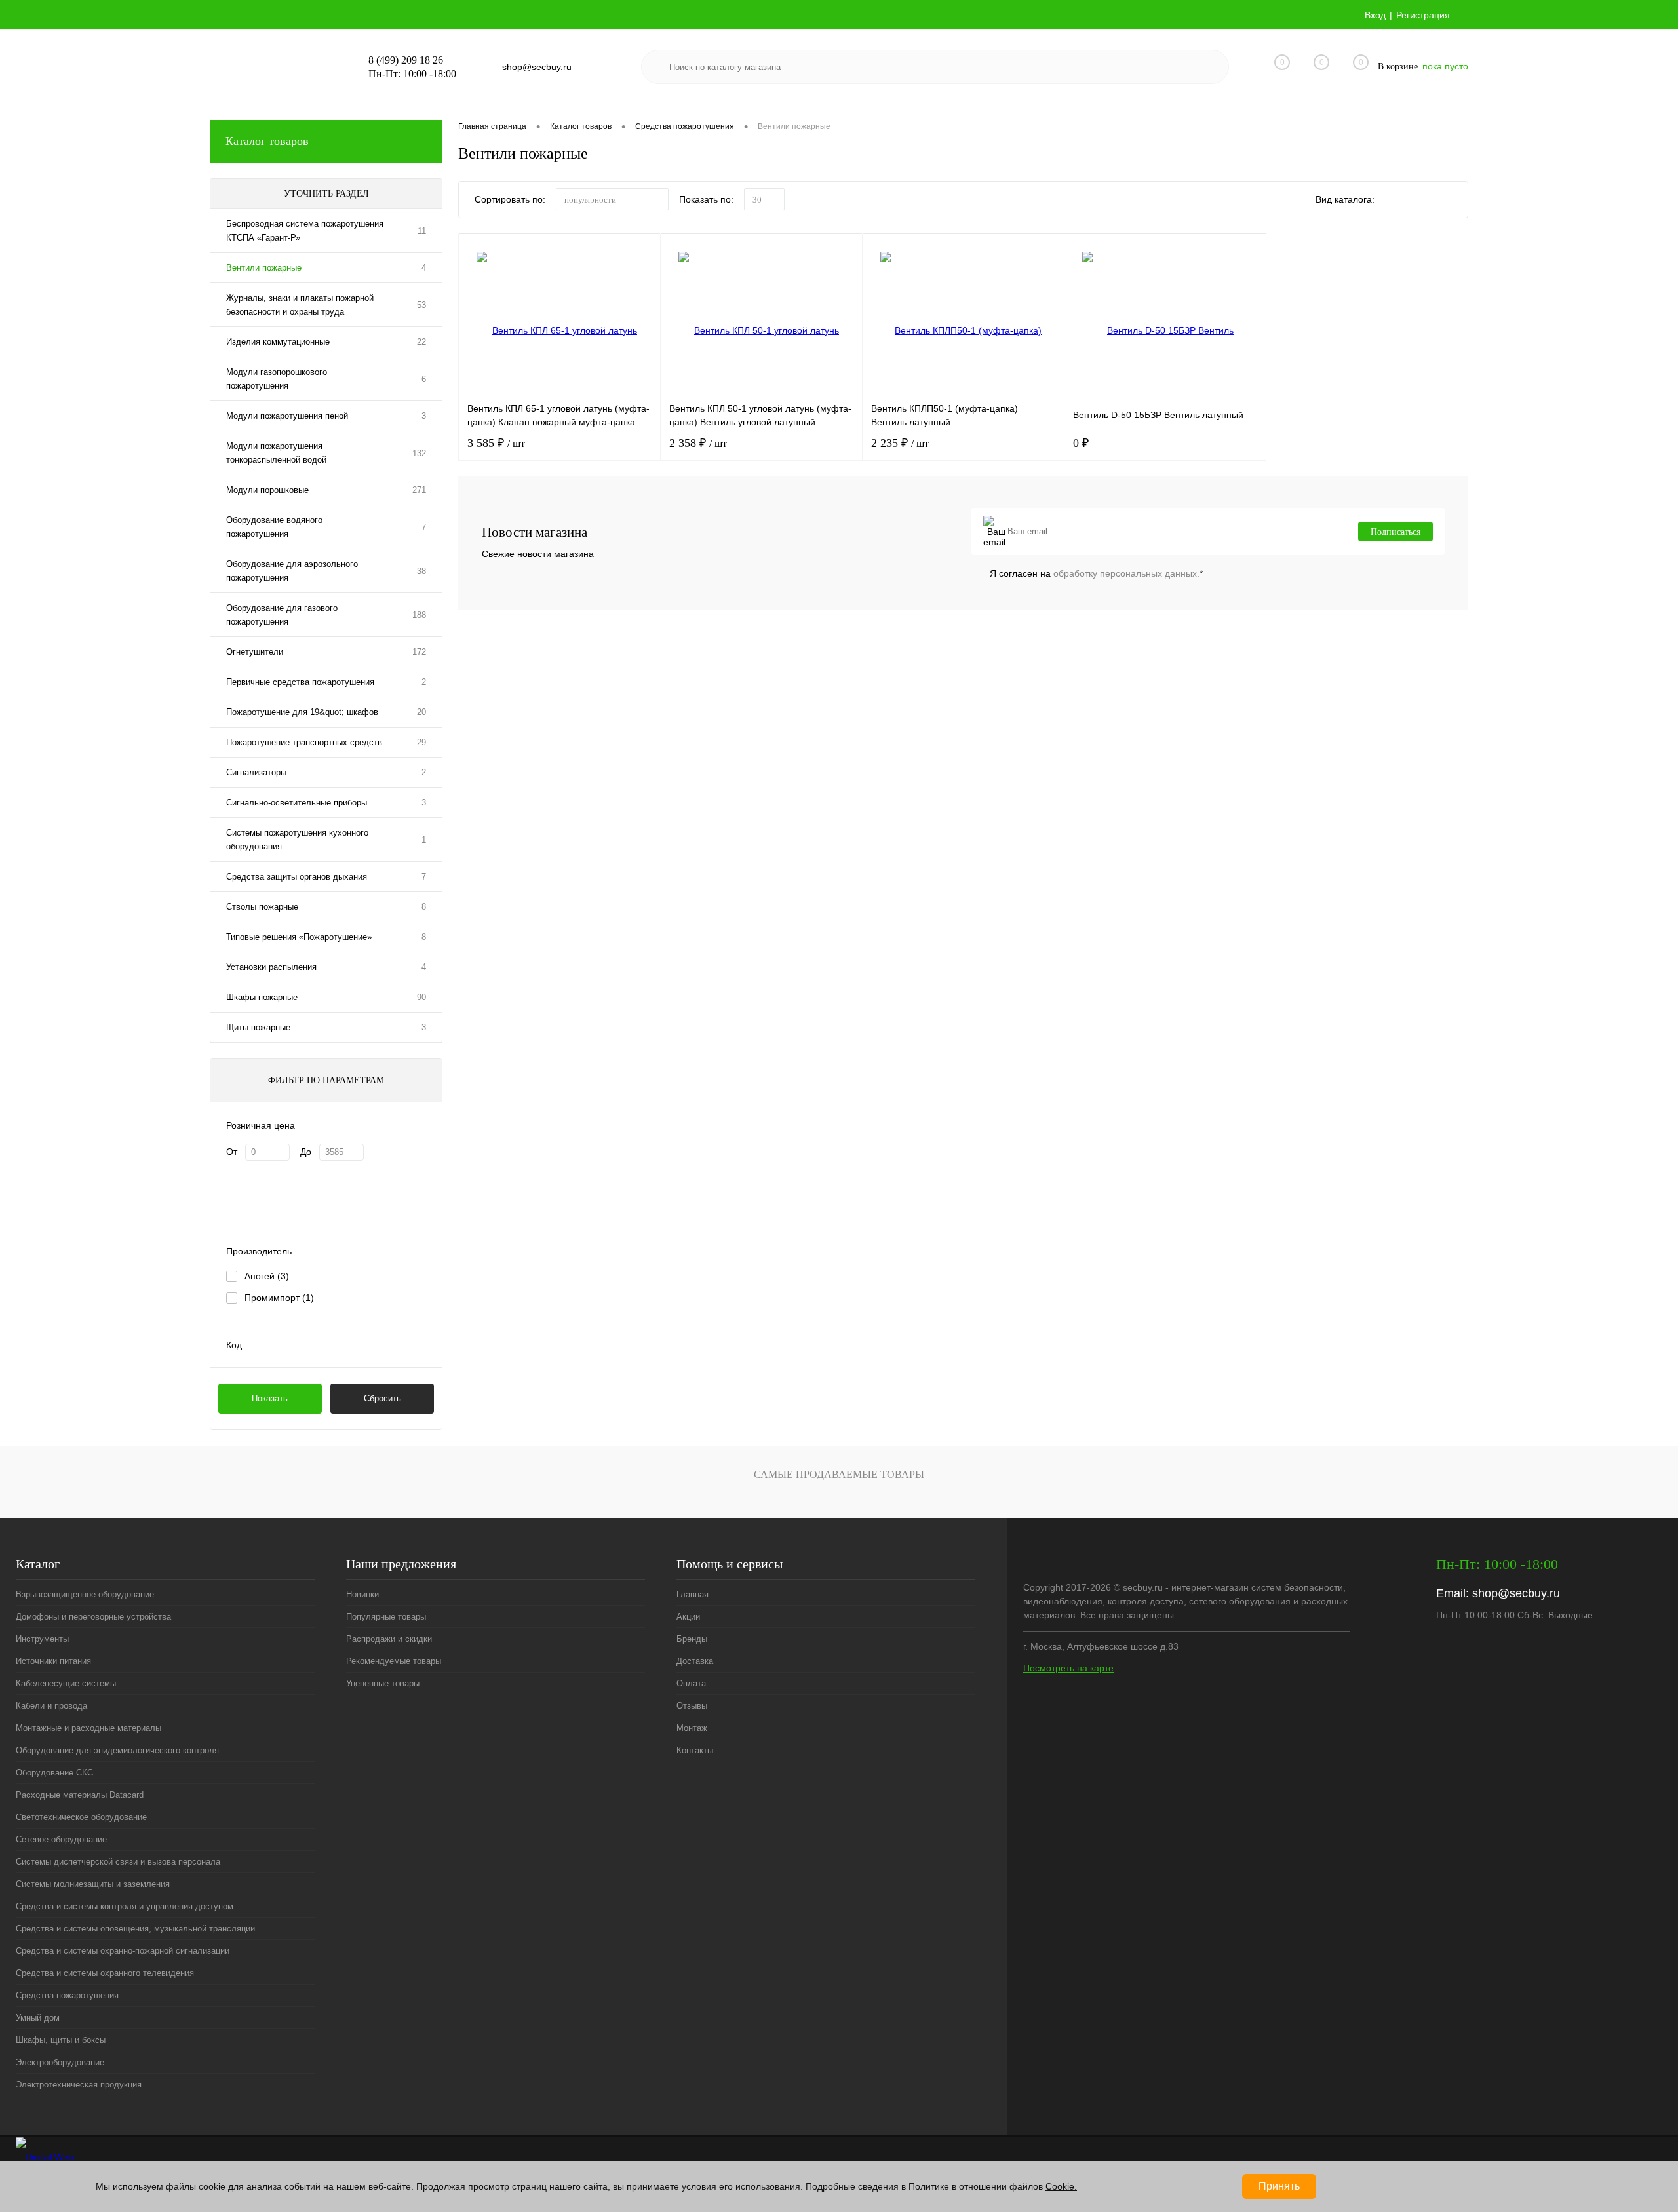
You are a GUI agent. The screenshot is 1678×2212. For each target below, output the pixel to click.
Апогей (267, 1276)
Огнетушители (255, 652)
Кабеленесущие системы (66, 1683)
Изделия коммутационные (278, 342)
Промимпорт (279, 1298)
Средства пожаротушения (67, 1995)
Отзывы (692, 1706)
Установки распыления (271, 967)
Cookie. (1061, 2186)
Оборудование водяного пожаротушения (274, 527)
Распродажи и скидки (389, 1639)
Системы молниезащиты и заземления (93, 1884)
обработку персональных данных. (1126, 573)
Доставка (695, 1661)
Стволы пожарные (262, 907)
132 (419, 453)
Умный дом (38, 2018)
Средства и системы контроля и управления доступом (125, 1906)
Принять (1279, 2186)
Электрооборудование (60, 2062)
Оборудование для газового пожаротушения (282, 615)
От (232, 1152)
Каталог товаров (267, 141)
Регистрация (1423, 15)
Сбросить (382, 1398)
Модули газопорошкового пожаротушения (277, 379)
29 (421, 742)
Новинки (362, 1594)
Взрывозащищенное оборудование (85, 1594)
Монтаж (692, 1728)
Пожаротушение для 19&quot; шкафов (302, 712)
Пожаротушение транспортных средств (304, 742)
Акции (688, 1617)
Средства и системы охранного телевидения (105, 1973)
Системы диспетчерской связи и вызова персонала (118, 1862)
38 (421, 571)
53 (421, 305)
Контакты (695, 1750)
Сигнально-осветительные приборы (297, 803)
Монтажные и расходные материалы (88, 1728)
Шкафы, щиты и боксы (61, 2040)
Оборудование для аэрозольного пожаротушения (292, 571)
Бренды (692, 1639)
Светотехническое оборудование (81, 1817)
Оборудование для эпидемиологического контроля (117, 1750)
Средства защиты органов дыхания (297, 877)
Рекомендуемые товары (394, 1661)
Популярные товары (386, 1617)
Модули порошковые (267, 490)
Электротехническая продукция (79, 2085)
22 (421, 342)
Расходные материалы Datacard (80, 1795)
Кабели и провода (51, 1706)
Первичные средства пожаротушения (300, 682)
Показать (270, 1398)
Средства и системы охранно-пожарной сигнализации (123, 1951)
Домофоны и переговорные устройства (93, 1617)
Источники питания (53, 1661)
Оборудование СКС (54, 1773)
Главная (693, 1594)
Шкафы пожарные (262, 997)
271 (419, 490)
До (306, 1152)
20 (421, 712)
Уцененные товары (383, 1683)
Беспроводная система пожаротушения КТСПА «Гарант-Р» (305, 231)
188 (419, 615)
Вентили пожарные (264, 268)
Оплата (691, 1683)
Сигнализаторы (256, 772)
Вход (1375, 15)
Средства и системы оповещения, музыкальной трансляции (135, 1929)
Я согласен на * (1096, 573)
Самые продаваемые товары (839, 1474)
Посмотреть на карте (1068, 1668)
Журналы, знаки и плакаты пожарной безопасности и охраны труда (300, 305)
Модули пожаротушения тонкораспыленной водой (276, 453)
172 (419, 652)
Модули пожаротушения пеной (287, 416)
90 (421, 997)
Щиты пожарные (258, 1027)
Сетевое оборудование (61, 1839)
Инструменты (42, 1639)
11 (422, 231)
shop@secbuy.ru (1516, 1593)
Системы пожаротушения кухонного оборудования (297, 840)
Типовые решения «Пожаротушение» (299, 937)
